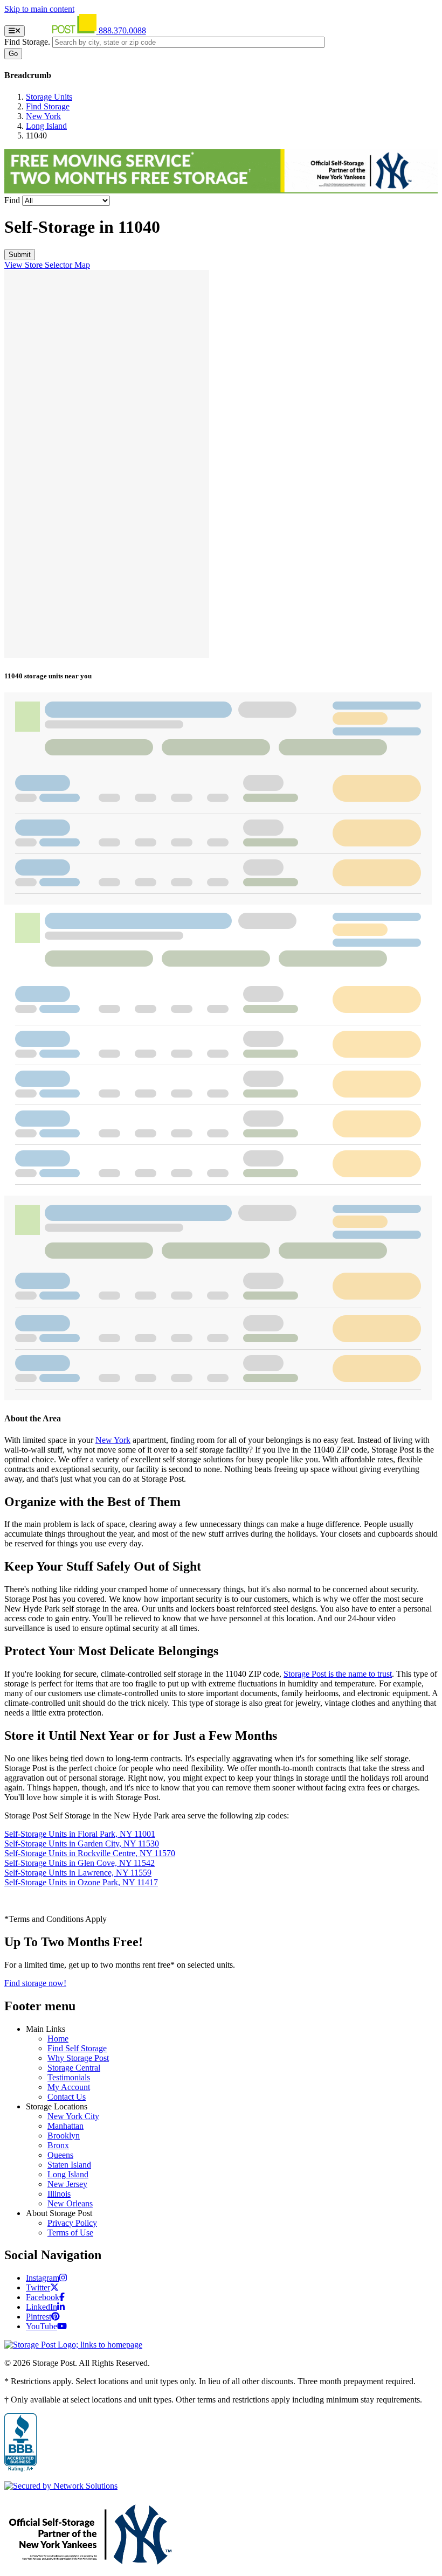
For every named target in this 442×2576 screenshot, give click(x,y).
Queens (60, 2155)
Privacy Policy (72, 2223)
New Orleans (70, 2203)
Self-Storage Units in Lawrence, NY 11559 (78, 1873)
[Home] (63, 30)
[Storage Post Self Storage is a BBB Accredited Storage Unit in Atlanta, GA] (20, 2443)
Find (12, 200)
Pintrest (39, 2317)
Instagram (43, 2278)
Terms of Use (70, 2233)
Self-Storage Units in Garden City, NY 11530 (82, 1844)
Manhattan (65, 2126)
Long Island (46, 126)
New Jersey (67, 2184)
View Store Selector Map (47, 265)
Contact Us (67, 2097)
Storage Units (49, 97)
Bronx (58, 2145)
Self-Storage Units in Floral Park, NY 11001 (80, 1834)
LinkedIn (42, 2307)
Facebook (43, 2297)
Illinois (59, 2194)
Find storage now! (35, 1983)
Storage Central (74, 2068)
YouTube (42, 2326)
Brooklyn (64, 2136)
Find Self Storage (77, 2048)
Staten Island (69, 2165)
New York (43, 116)
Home (58, 2039)
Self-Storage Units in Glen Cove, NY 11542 (80, 1863)
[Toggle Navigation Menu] (15, 31)
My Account (69, 2087)
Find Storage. (27, 42)
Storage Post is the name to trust (338, 1674)
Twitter (38, 2287)
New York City (73, 2116)
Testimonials (69, 2077)
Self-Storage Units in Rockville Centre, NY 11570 (90, 1853)
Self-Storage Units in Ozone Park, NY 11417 (81, 1882)
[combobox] (188, 42)
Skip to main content (39, 9)
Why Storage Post (78, 2058)
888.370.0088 (122, 30)
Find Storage (48, 106)
